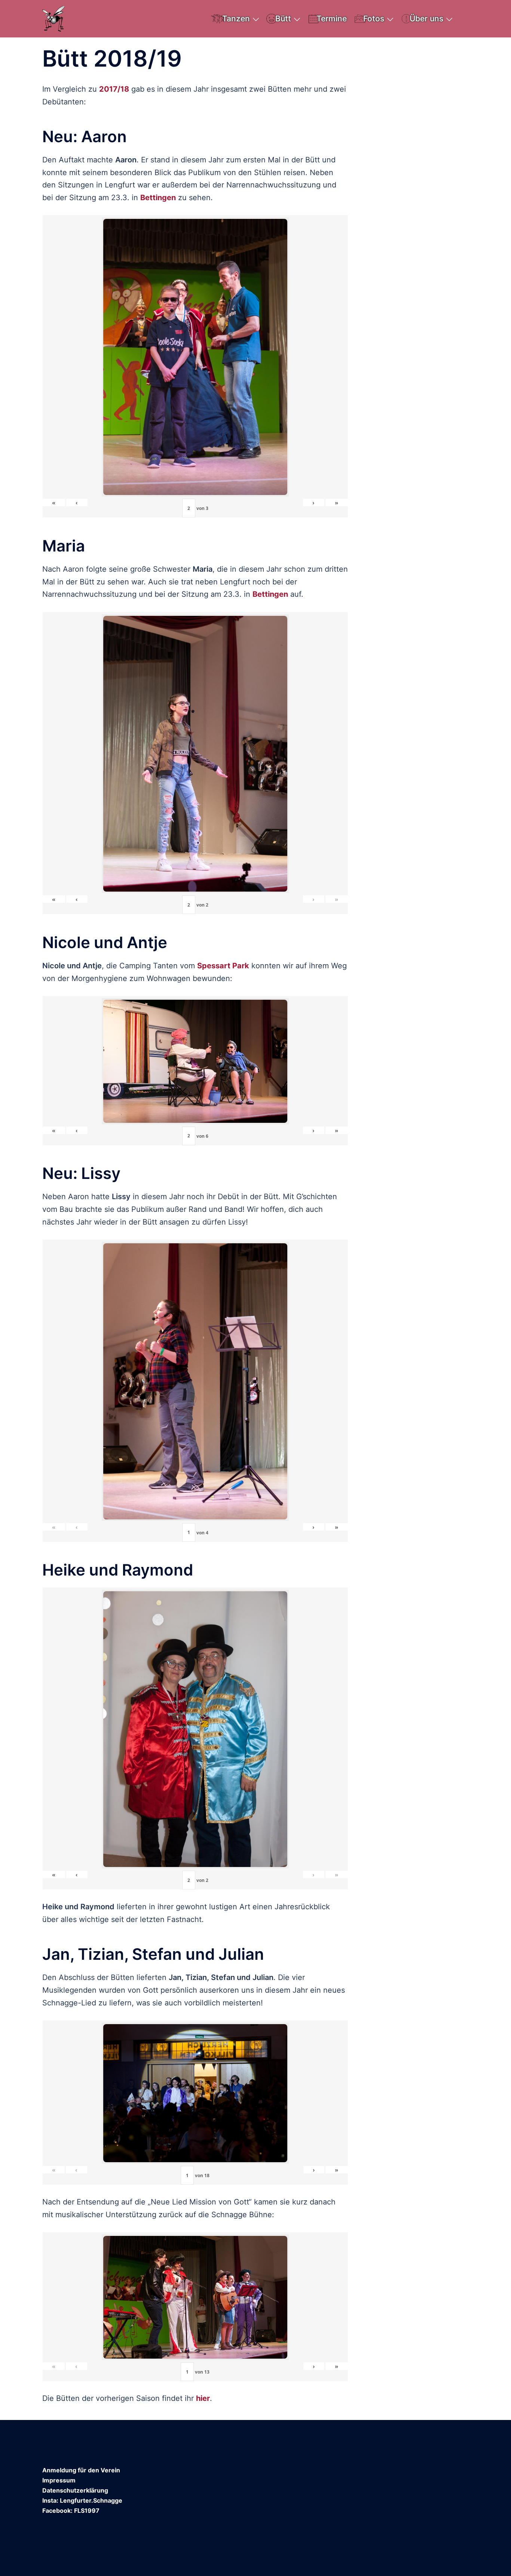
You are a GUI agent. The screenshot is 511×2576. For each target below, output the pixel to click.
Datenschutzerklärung (75, 2490)
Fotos (374, 19)
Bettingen (158, 198)
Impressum (59, 2480)
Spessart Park (223, 966)
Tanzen (236, 19)
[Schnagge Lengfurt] (54, 18)
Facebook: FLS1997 (71, 2511)
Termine (332, 19)
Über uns (426, 19)
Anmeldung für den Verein (81, 2470)
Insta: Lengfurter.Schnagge (82, 2500)
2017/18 (114, 89)
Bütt (283, 19)
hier (203, 2398)
